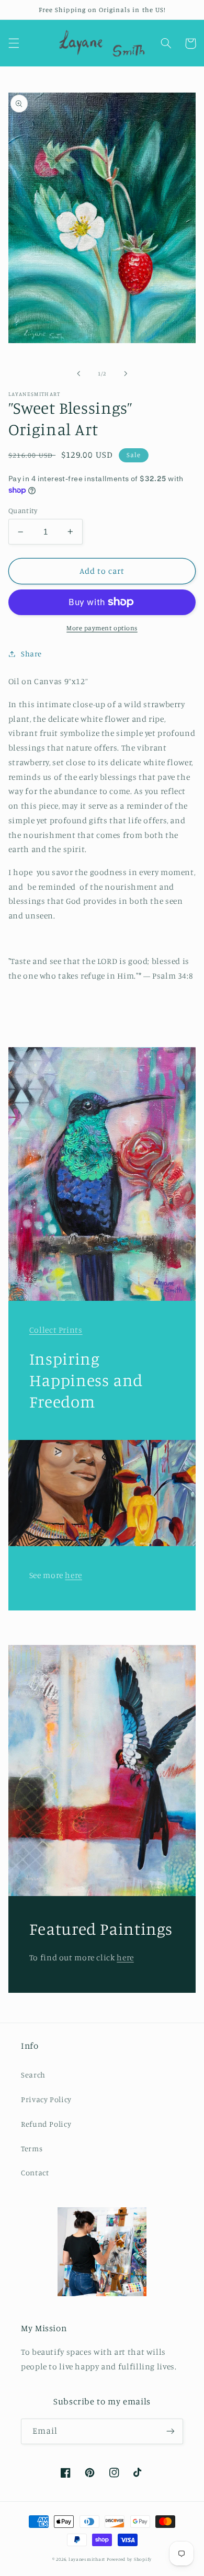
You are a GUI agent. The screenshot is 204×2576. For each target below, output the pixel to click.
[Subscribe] (171, 2431)
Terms (32, 2148)
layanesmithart (87, 2559)
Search (33, 2075)
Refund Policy (46, 2124)
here (73, 1575)
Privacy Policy (46, 2099)
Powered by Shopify (129, 2559)
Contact (35, 2172)
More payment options (102, 628)
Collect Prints (56, 1330)
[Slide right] (126, 373)
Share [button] (31, 654)
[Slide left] (78, 373)
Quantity (23, 510)
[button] (14, 43)
